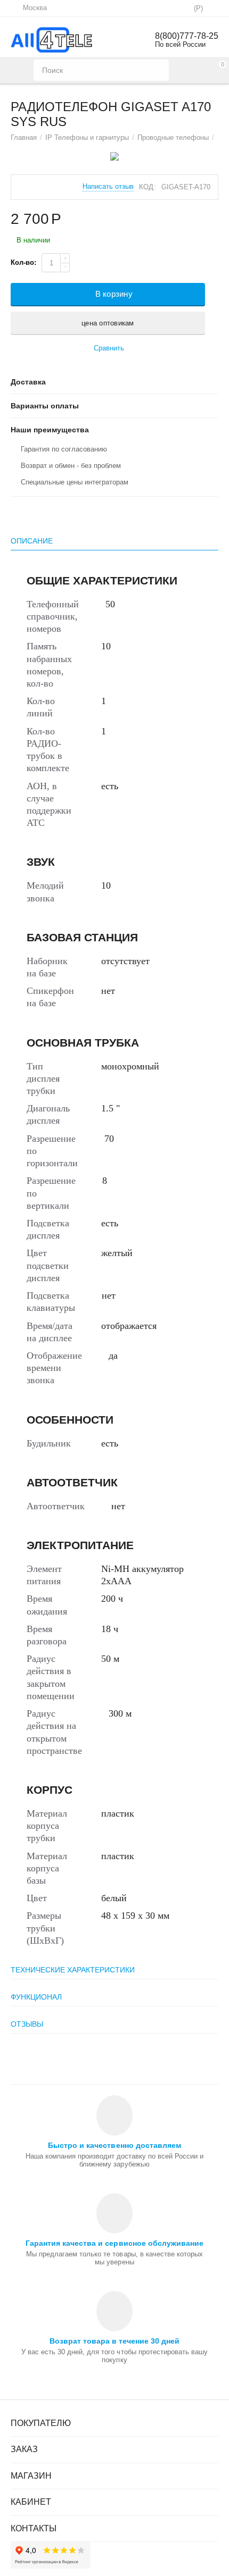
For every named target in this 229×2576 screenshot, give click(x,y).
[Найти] (158, 70)
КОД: (147, 187)
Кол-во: (23, 262)
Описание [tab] (32, 541)
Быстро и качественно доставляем (114, 2145)
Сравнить (109, 348)
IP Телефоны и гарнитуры (87, 137)
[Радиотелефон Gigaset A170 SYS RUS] (114, 156)
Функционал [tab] (36, 1997)
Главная (24, 137)
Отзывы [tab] (27, 2024)
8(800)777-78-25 (187, 36)
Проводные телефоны (173, 137)
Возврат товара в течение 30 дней (114, 2341)
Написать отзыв (108, 187)
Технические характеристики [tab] (73, 1970)
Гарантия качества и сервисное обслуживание (114, 2243)
